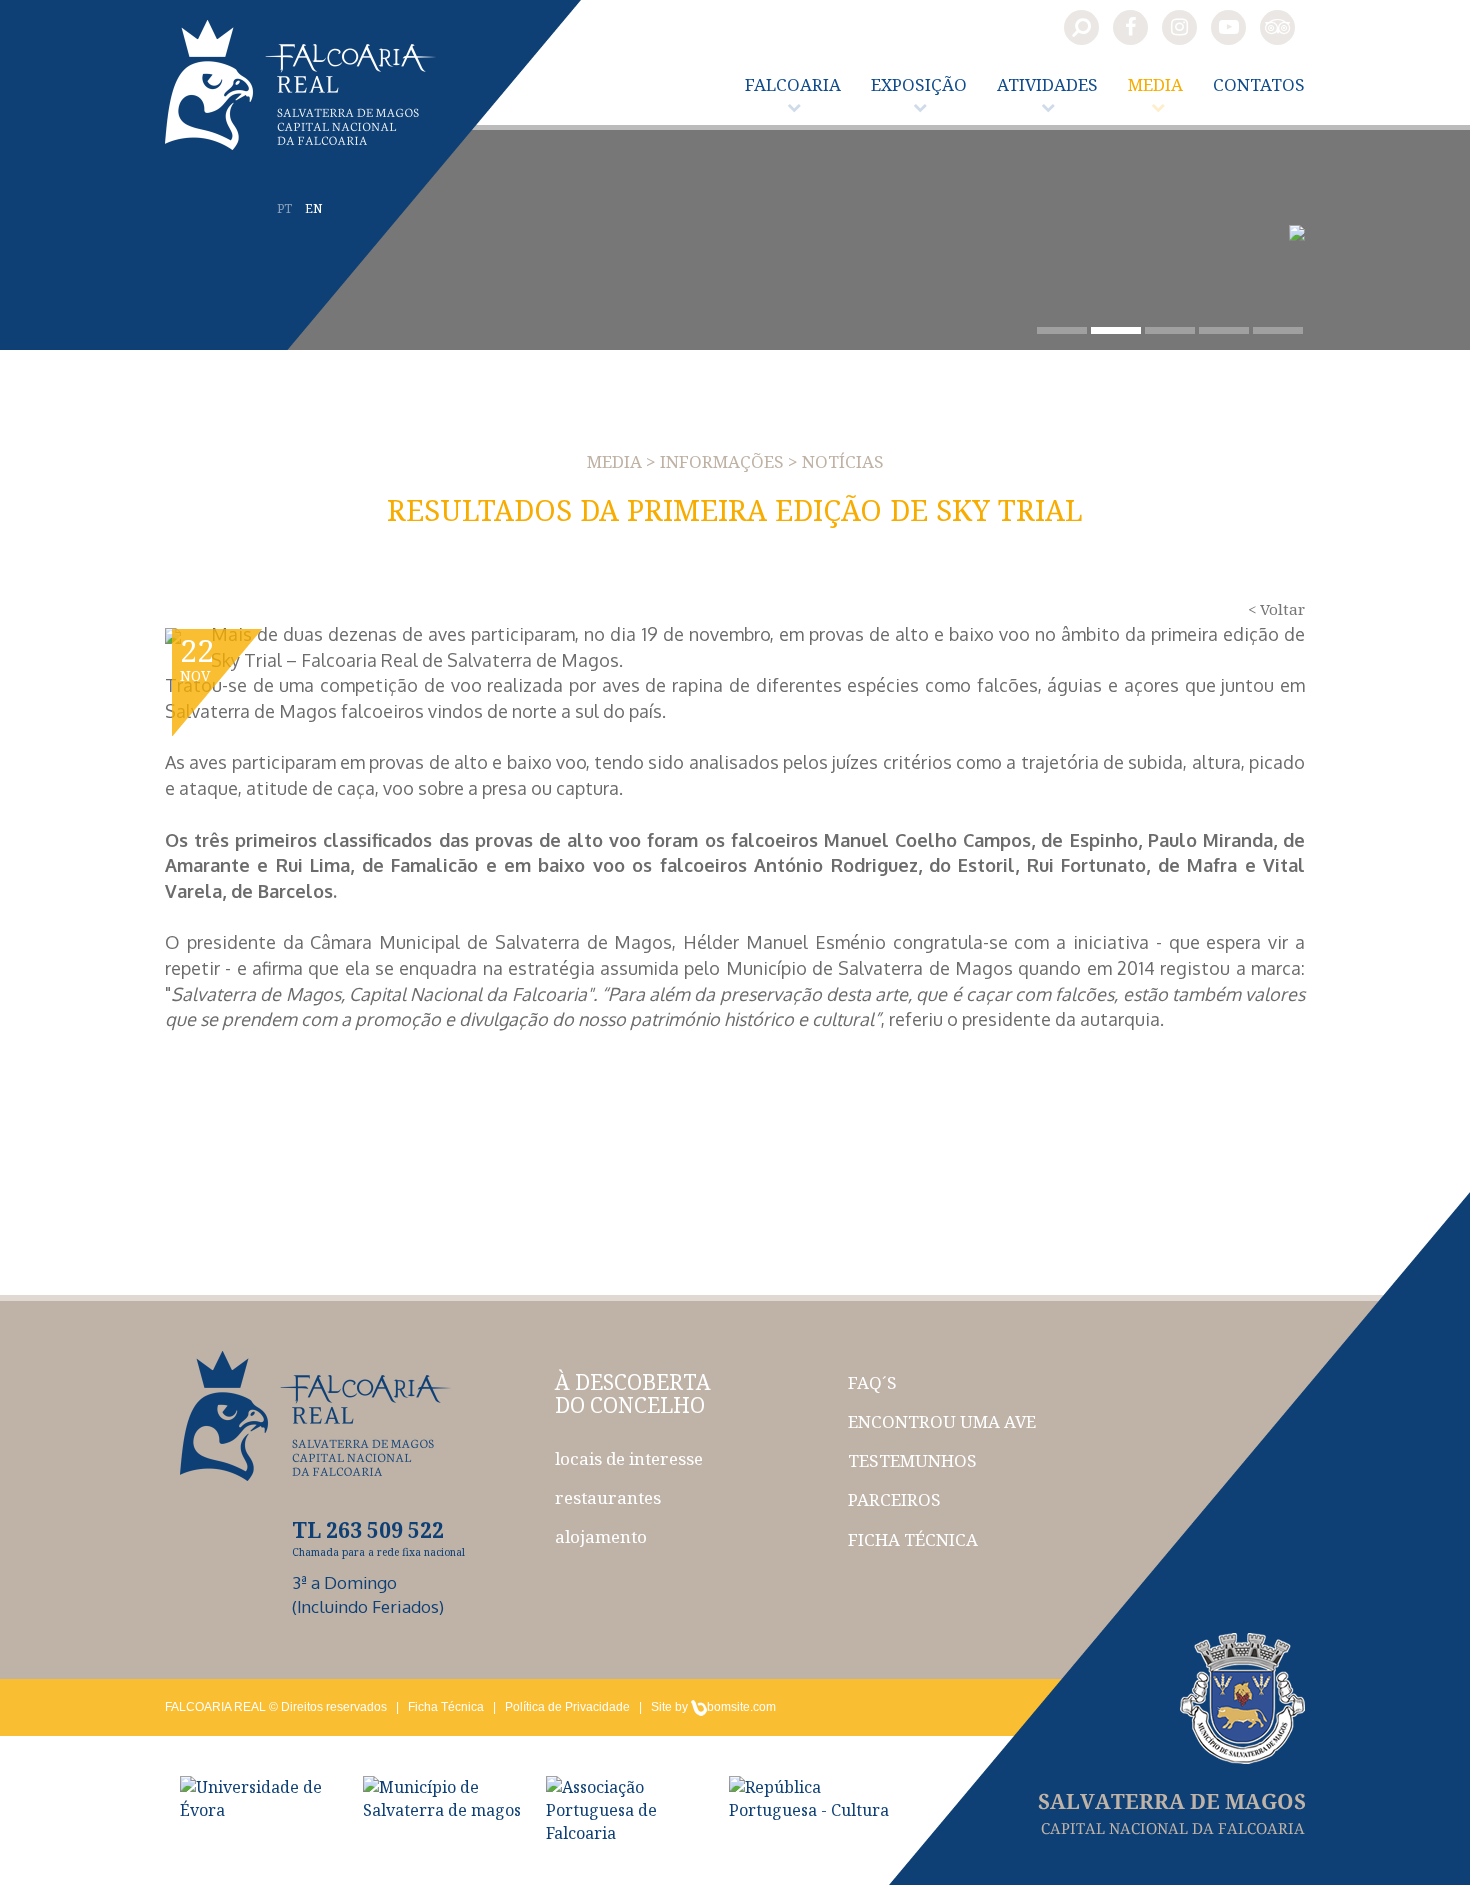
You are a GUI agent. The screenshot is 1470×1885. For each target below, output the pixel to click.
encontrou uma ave (942, 1421)
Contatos (1259, 84)
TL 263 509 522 (368, 1530)
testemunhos (912, 1460)
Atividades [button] (1047, 84)
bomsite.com (741, 1707)
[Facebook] (1130, 27)
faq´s (872, 1382)
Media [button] (1155, 84)
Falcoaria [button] (793, 84)
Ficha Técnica (446, 1707)
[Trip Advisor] (1277, 27)
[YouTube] (1228, 27)
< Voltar (1276, 609)
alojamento (601, 1536)
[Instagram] (1179, 27)
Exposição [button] (919, 84)
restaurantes (608, 1497)
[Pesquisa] (1081, 27)
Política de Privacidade (567, 1707)
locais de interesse (629, 1458)
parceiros (894, 1499)
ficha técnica (913, 1539)
